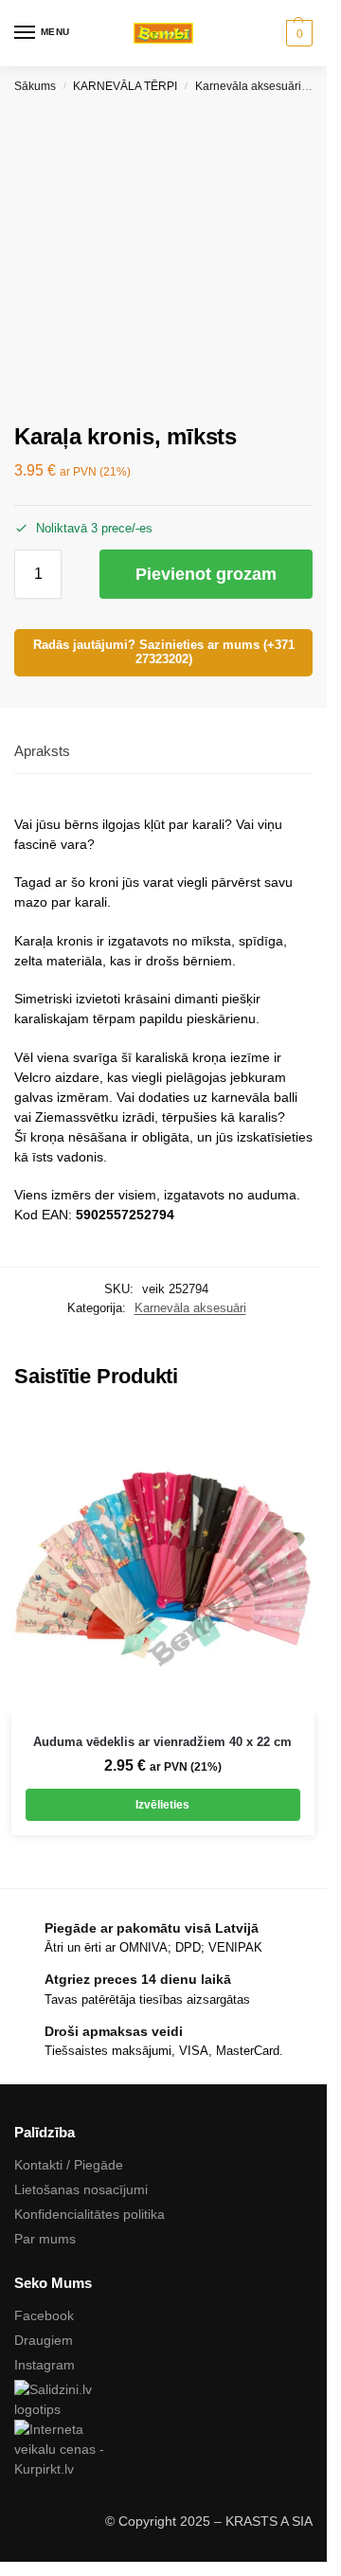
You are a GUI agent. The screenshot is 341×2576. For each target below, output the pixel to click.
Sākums (35, 86)
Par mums (45, 2239)
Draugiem (44, 2340)
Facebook (44, 2315)
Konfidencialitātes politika (90, 2214)
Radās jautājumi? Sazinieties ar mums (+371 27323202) (164, 652)
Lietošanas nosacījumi (81, 2189)
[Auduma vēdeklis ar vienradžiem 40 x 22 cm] (163, 1563)
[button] (297, 33)
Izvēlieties (162, 1805)
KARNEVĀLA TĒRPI (125, 86)
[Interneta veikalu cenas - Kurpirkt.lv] (163, 2450)
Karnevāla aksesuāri (248, 86)
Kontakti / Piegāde (69, 2165)
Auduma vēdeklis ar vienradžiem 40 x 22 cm (162, 1742)
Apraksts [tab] (42, 751)
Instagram (45, 2365)
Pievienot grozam (206, 574)
